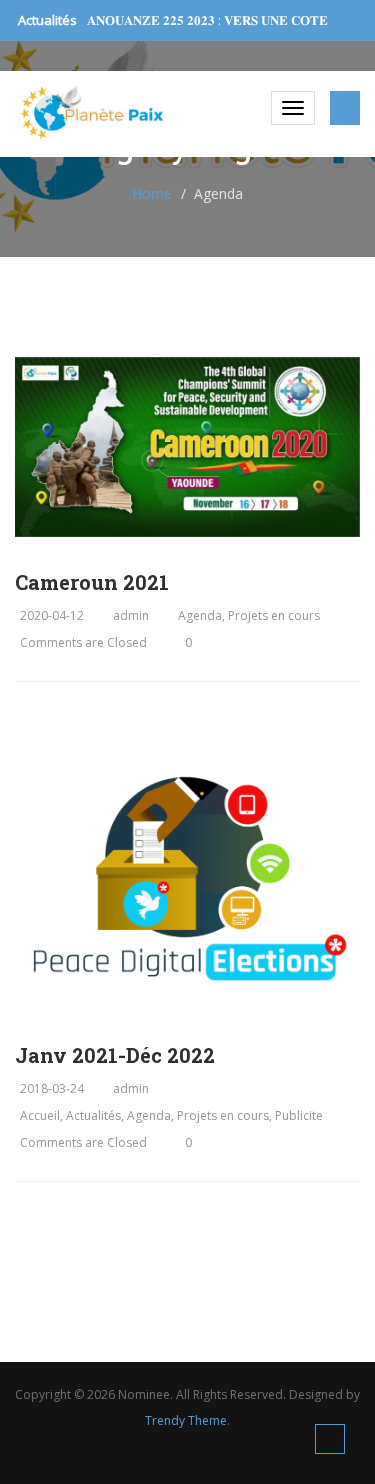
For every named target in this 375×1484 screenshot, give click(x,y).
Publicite (299, 1115)
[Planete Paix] (92, 112)
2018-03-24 (52, 1088)
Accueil (40, 1115)
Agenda (200, 615)
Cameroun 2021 (92, 582)
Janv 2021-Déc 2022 (115, 1055)
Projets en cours (274, 615)
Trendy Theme (186, 1420)
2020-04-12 (52, 615)
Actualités (93, 1115)
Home (152, 193)
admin (131, 615)
